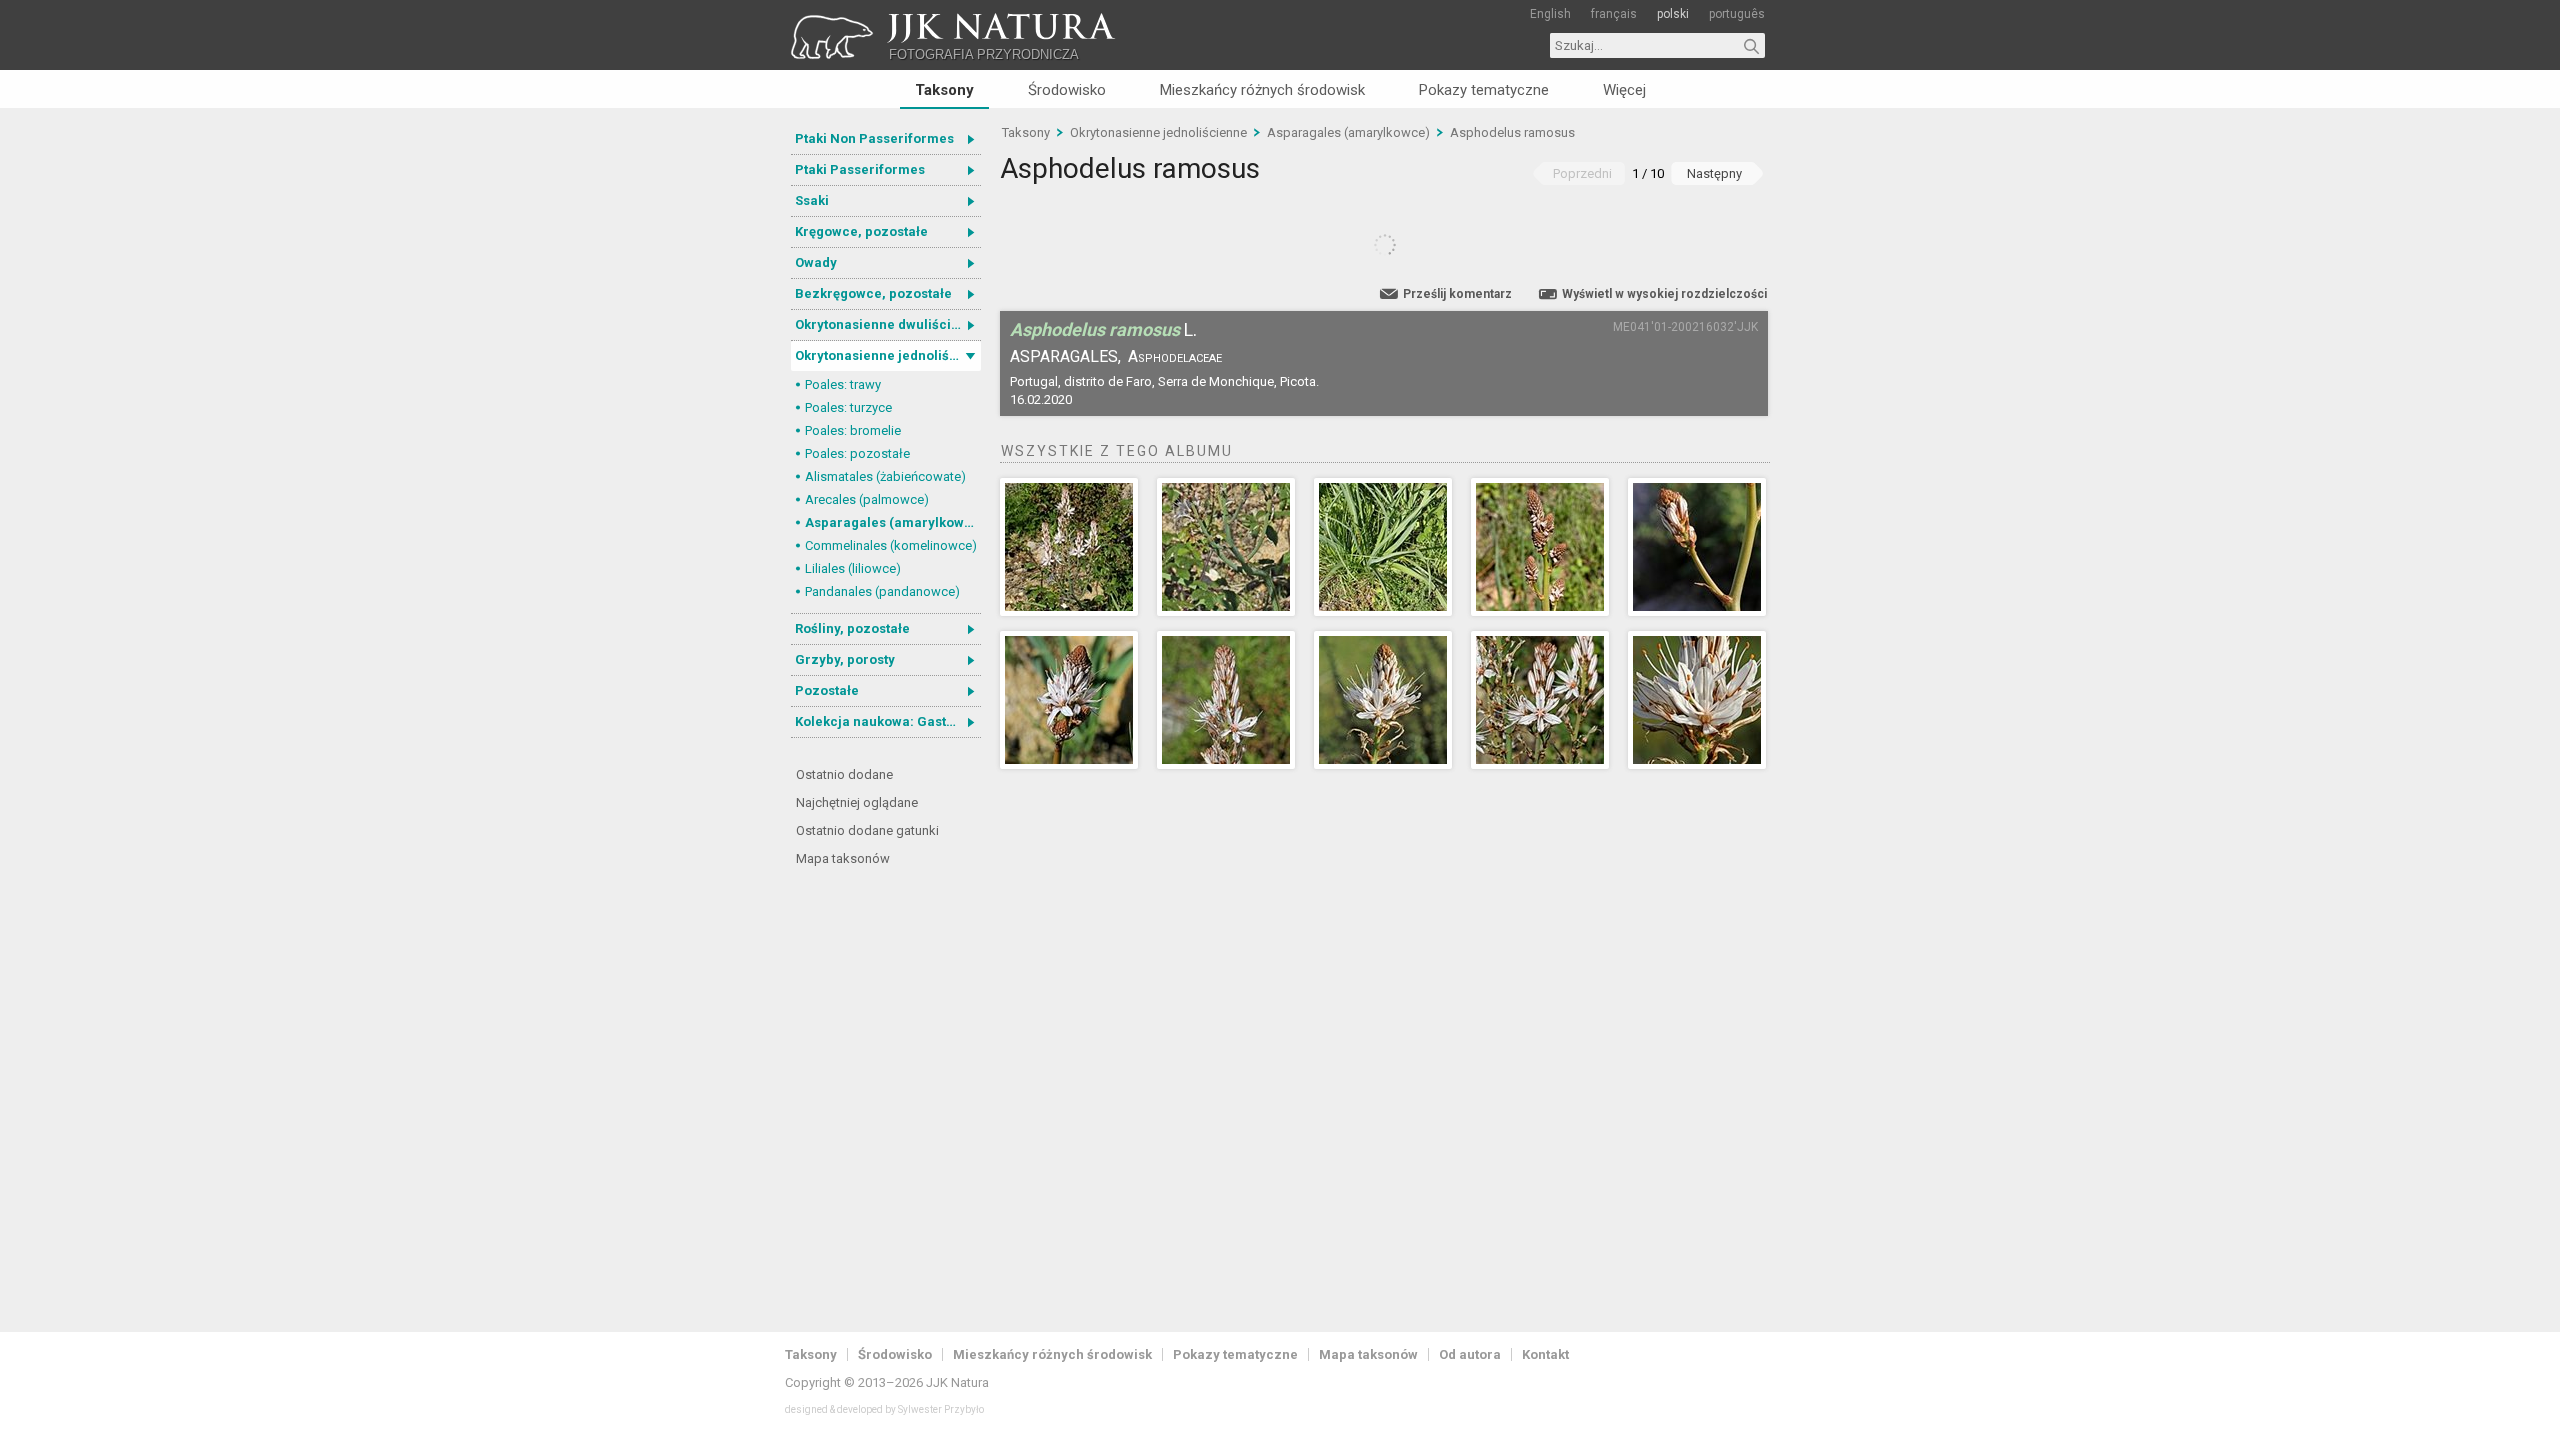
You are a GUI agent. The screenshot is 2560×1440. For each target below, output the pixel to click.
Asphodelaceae (1175, 356)
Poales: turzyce (848, 407)
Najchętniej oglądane (857, 802)
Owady (816, 262)
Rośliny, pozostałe (852, 628)
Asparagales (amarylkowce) (893, 522)
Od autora (1470, 1354)
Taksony (944, 90)
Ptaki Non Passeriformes (874, 138)
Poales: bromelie (853, 430)
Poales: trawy (843, 384)
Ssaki (812, 200)
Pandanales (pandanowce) (882, 591)
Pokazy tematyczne (1484, 90)
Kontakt (1545, 1354)
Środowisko (1067, 90)
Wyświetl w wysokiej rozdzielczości (1664, 294)
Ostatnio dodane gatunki (867, 830)
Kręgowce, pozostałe (861, 231)
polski (1673, 14)
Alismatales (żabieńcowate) (885, 476)
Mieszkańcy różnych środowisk (1262, 90)
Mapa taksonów (843, 858)
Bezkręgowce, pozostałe (873, 293)
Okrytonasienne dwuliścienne (888, 324)
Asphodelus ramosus (1512, 132)
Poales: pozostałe (857, 453)
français (1614, 14)
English (1550, 14)
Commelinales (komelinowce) (891, 545)
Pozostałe (827, 690)
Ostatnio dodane (844, 774)
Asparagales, (1065, 356)
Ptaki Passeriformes (860, 169)
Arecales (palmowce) (867, 499)
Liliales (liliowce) (853, 568)
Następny (1714, 173)
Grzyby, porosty (845, 659)
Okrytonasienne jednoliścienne (888, 355)
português (1737, 14)
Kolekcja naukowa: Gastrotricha (888, 721)
